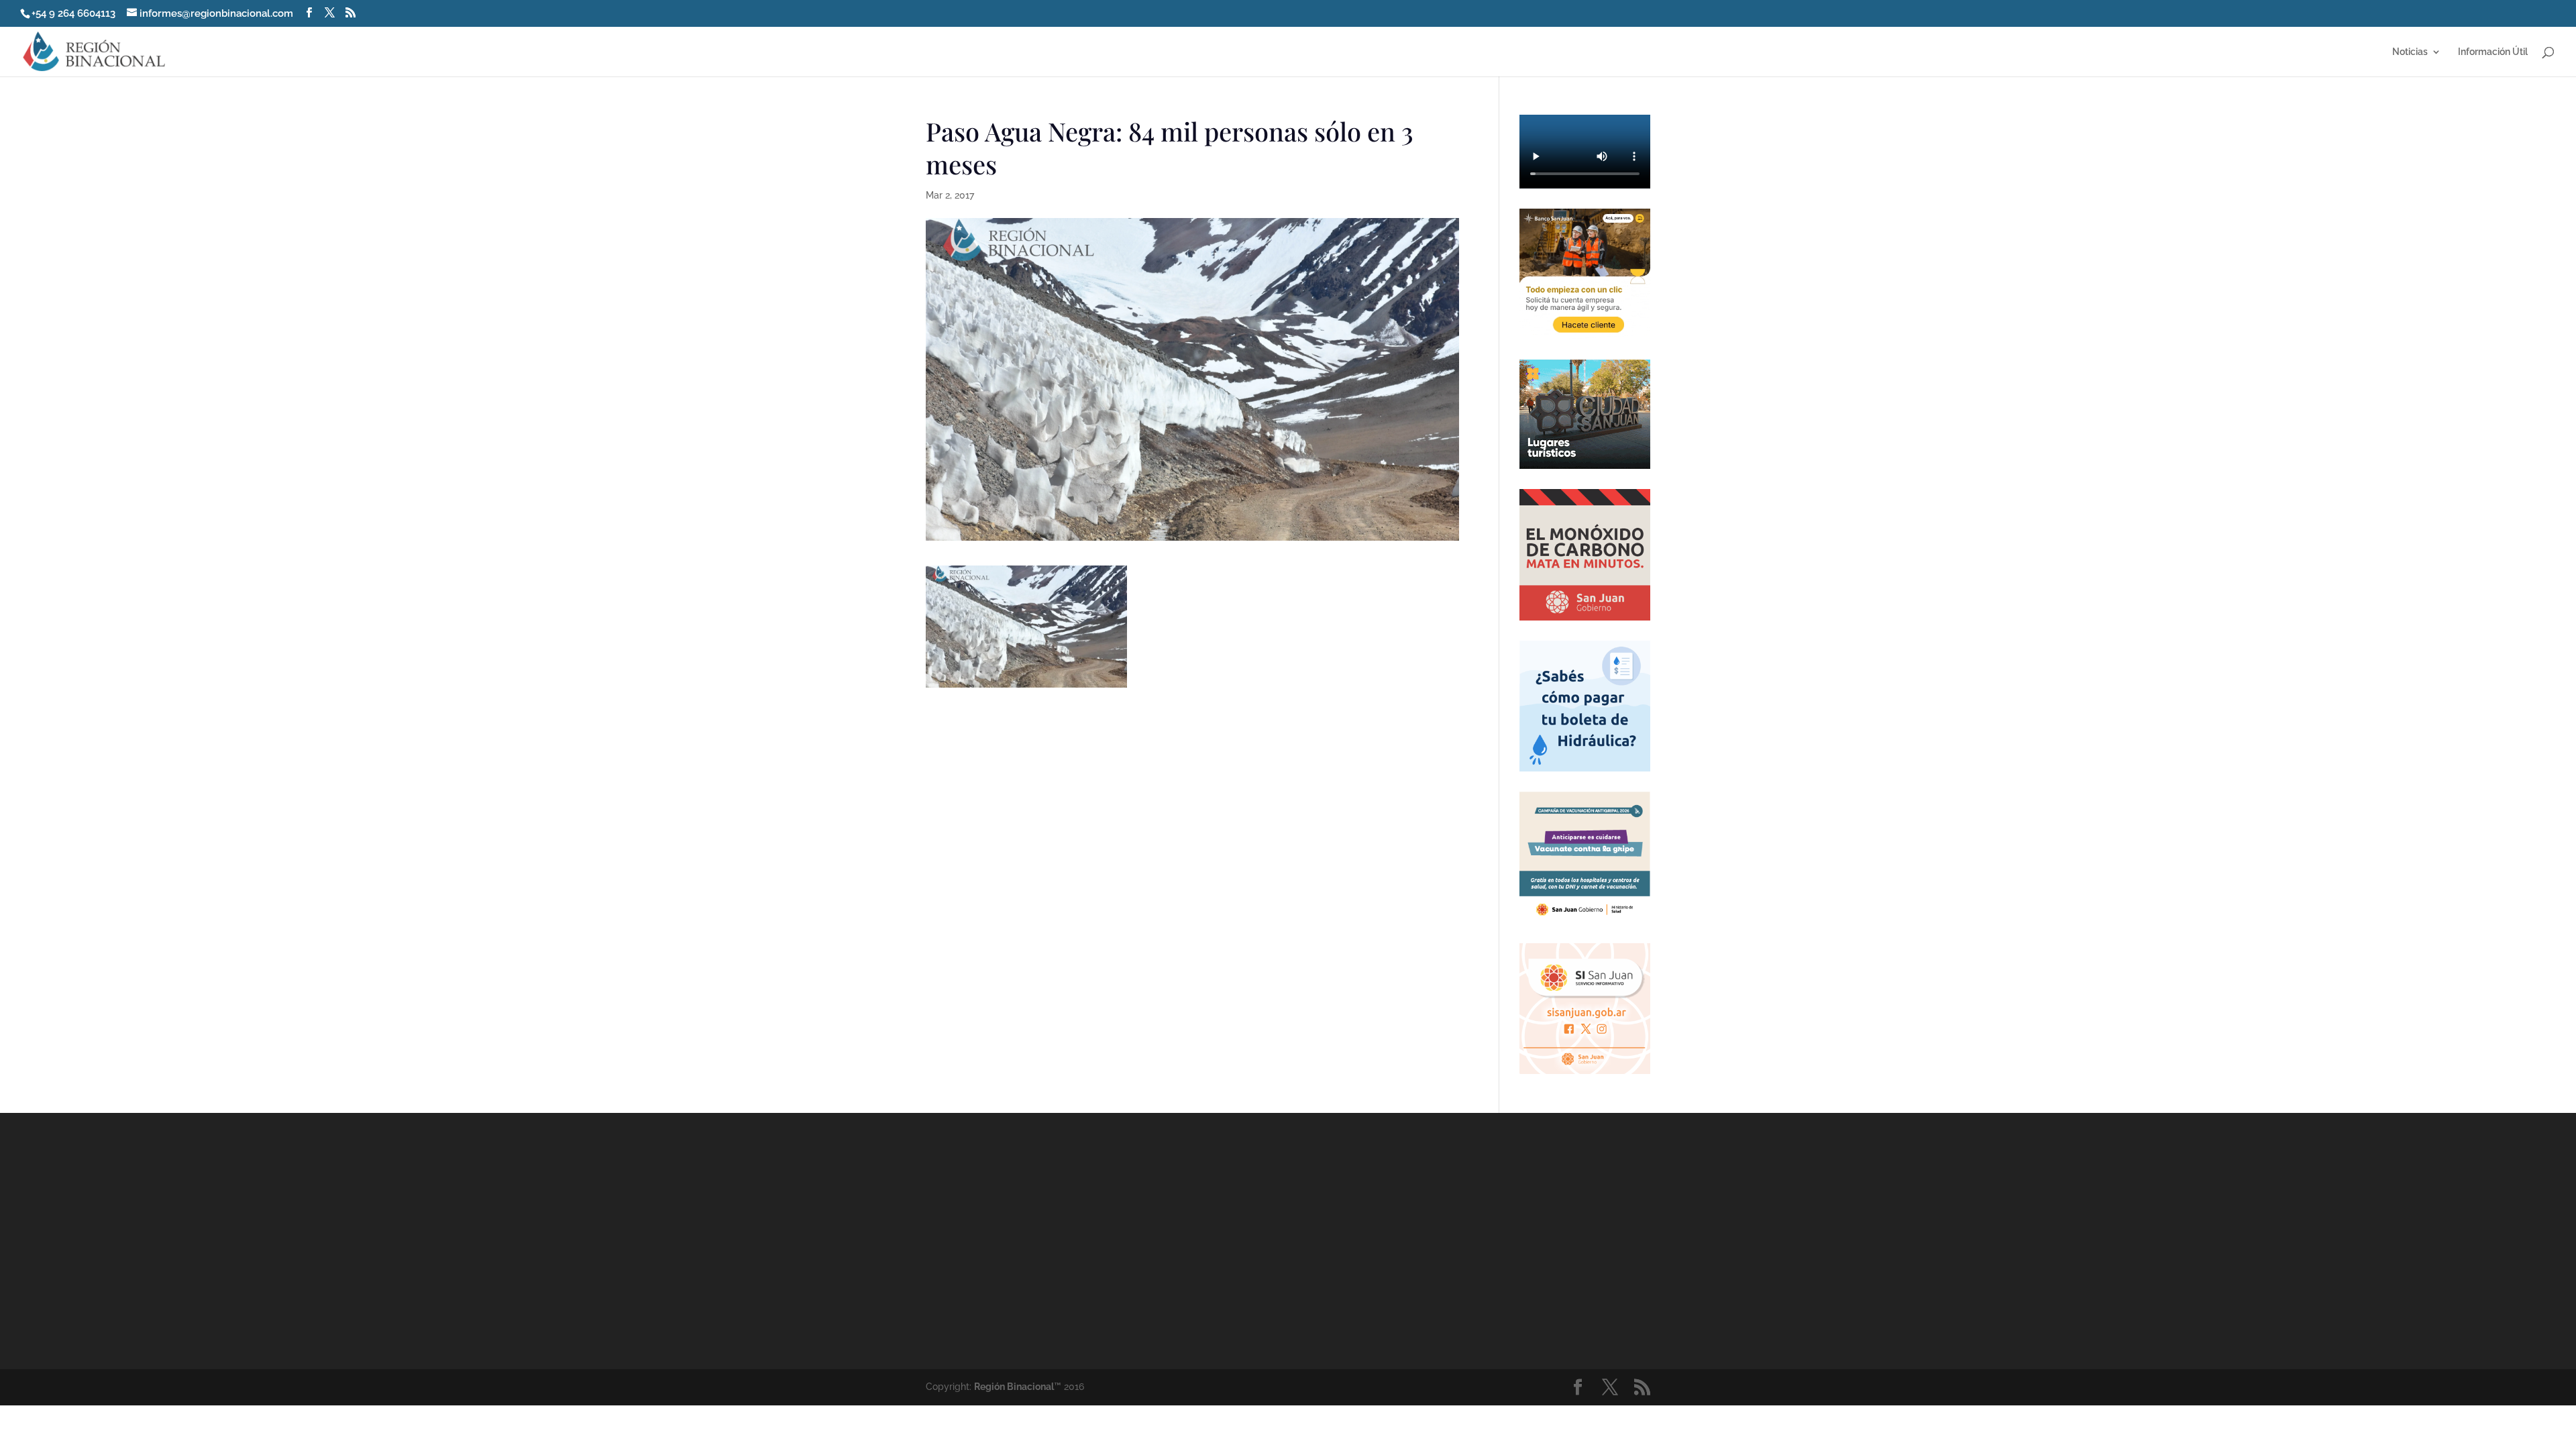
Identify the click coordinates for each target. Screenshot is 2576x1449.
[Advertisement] (1409, 1240)
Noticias (2410, 52)
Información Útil (2493, 52)
